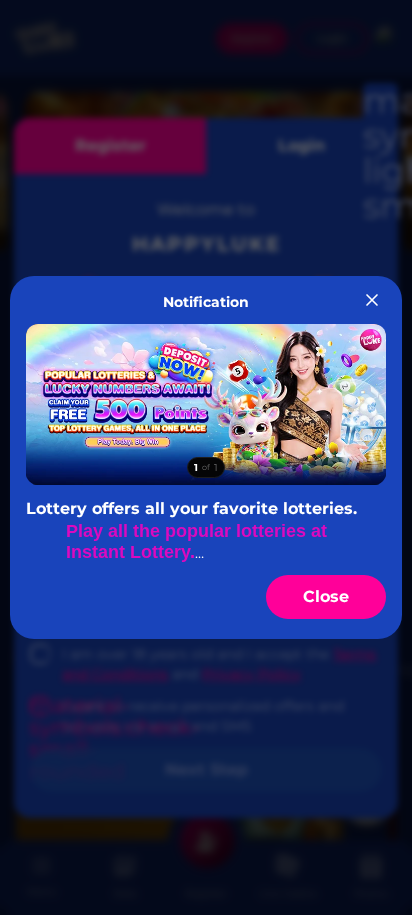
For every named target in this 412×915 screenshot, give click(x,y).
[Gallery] (205, 404)
